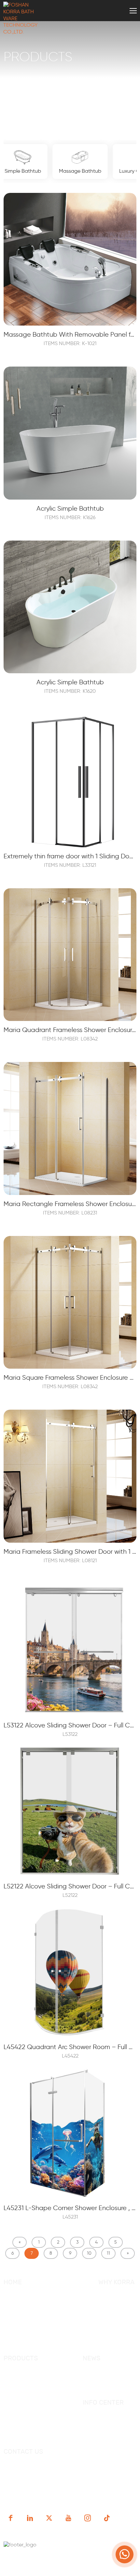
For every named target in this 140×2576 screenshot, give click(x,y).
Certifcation (113, 2314)
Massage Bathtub (25, 2400)
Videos (91, 2425)
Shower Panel (20, 2410)
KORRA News (98, 2370)
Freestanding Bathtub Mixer (38, 2430)
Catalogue (95, 2415)
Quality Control (117, 2304)
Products (15, 2324)
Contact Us (17, 2344)
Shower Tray (19, 2421)
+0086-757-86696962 (42, 2464)
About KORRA (20, 2294)
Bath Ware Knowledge (110, 2390)
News (10, 2314)
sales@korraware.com (51, 2474)
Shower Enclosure (26, 2380)
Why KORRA (18, 2304)
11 (108, 2253)
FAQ (8, 2334)
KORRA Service (116, 2294)
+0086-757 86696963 (99, 2464)
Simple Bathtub (23, 2390)
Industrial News (102, 2380)
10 (89, 2253)
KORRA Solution (117, 2324)
